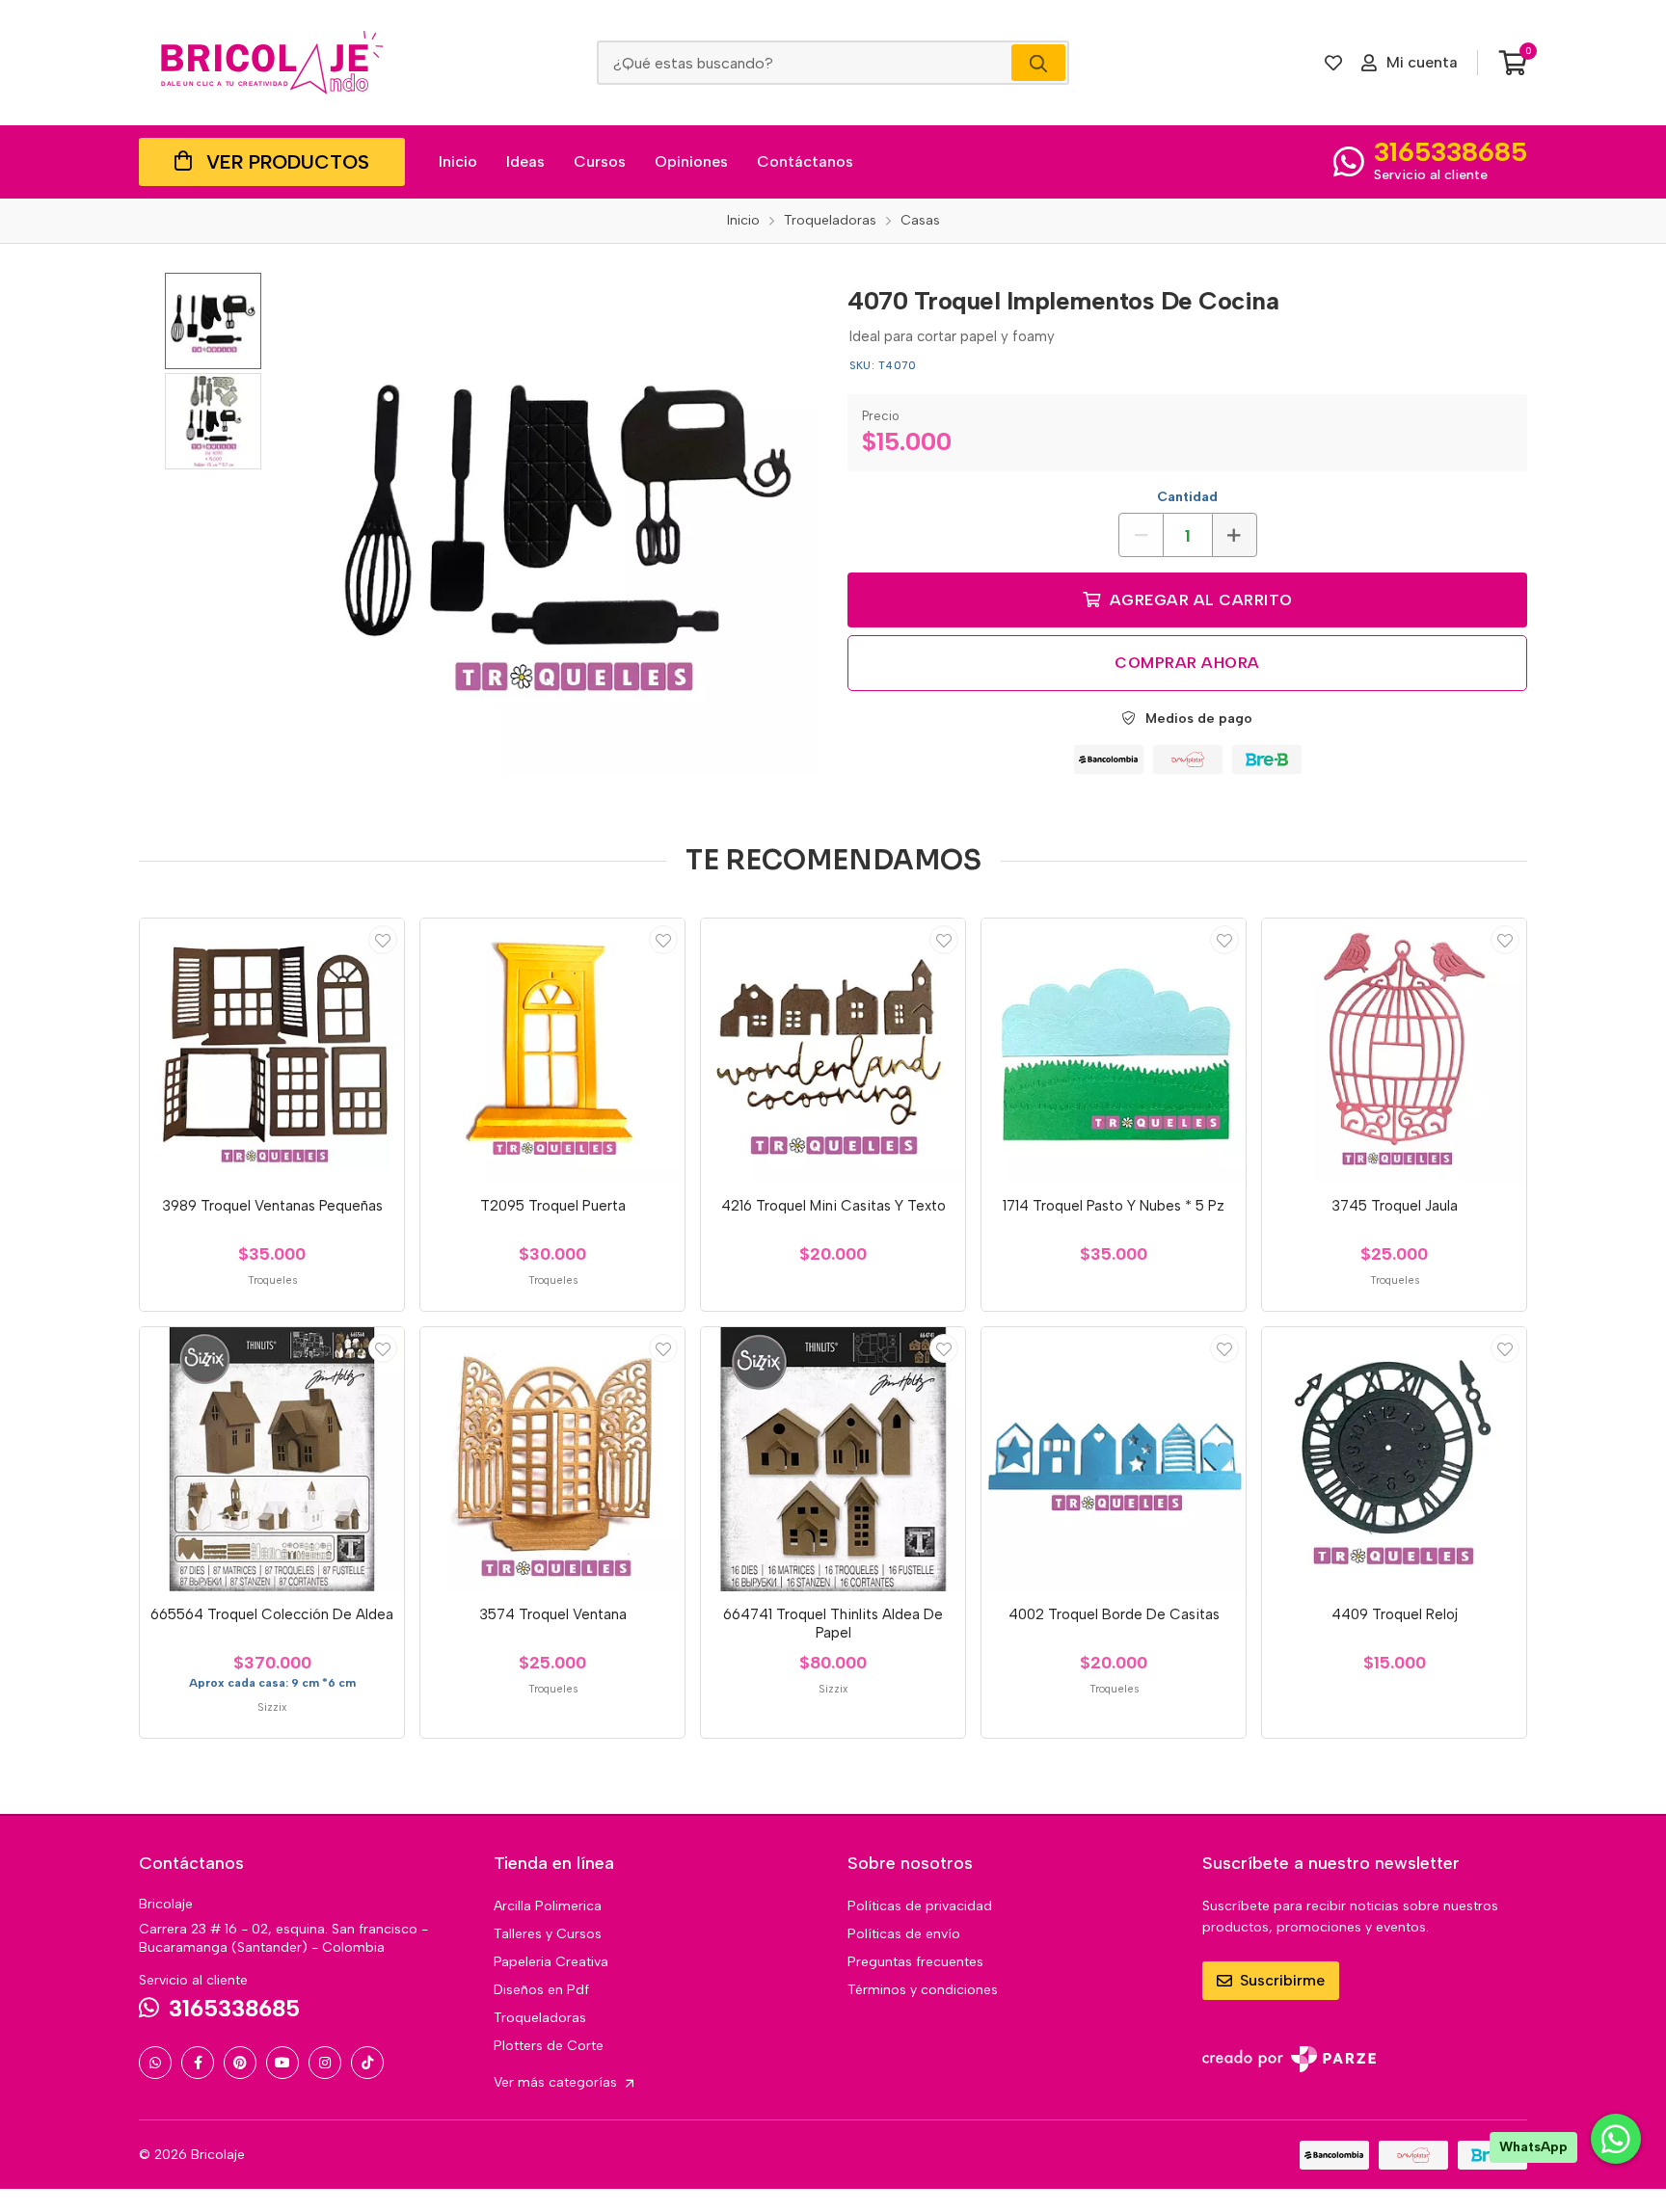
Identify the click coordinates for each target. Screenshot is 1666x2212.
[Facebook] (198, 2063)
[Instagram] (325, 2063)
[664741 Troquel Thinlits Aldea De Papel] (833, 1459)
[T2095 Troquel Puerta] (552, 1051)
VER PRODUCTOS (288, 162)
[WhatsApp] (155, 2063)
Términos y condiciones (923, 1990)
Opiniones (691, 161)
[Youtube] (282, 2063)
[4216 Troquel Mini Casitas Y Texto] (833, 1051)
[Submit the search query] (1038, 63)
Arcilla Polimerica (548, 1906)
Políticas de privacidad (920, 1906)
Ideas (525, 161)
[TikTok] (367, 2063)
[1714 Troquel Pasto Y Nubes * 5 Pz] (1114, 1051)
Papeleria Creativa (551, 1962)
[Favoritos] (1333, 63)
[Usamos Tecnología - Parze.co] (1289, 2059)
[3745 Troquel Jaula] (1394, 1051)
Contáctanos (805, 161)
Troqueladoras (540, 2018)
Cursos (600, 161)
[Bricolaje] (272, 63)
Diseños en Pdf (541, 1990)
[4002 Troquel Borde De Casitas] (1114, 1459)
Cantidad (1187, 497)
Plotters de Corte (549, 2046)
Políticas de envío (904, 1934)
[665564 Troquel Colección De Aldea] (272, 1459)
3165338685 (1451, 151)
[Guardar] (383, 940)
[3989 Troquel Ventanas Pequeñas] (272, 1051)
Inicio (458, 161)
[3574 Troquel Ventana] (552, 1459)
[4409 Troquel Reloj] (1394, 1459)
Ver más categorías (557, 2082)
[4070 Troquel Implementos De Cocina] (568, 524)
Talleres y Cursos (548, 1934)
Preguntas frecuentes (915, 1962)
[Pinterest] (240, 2063)
